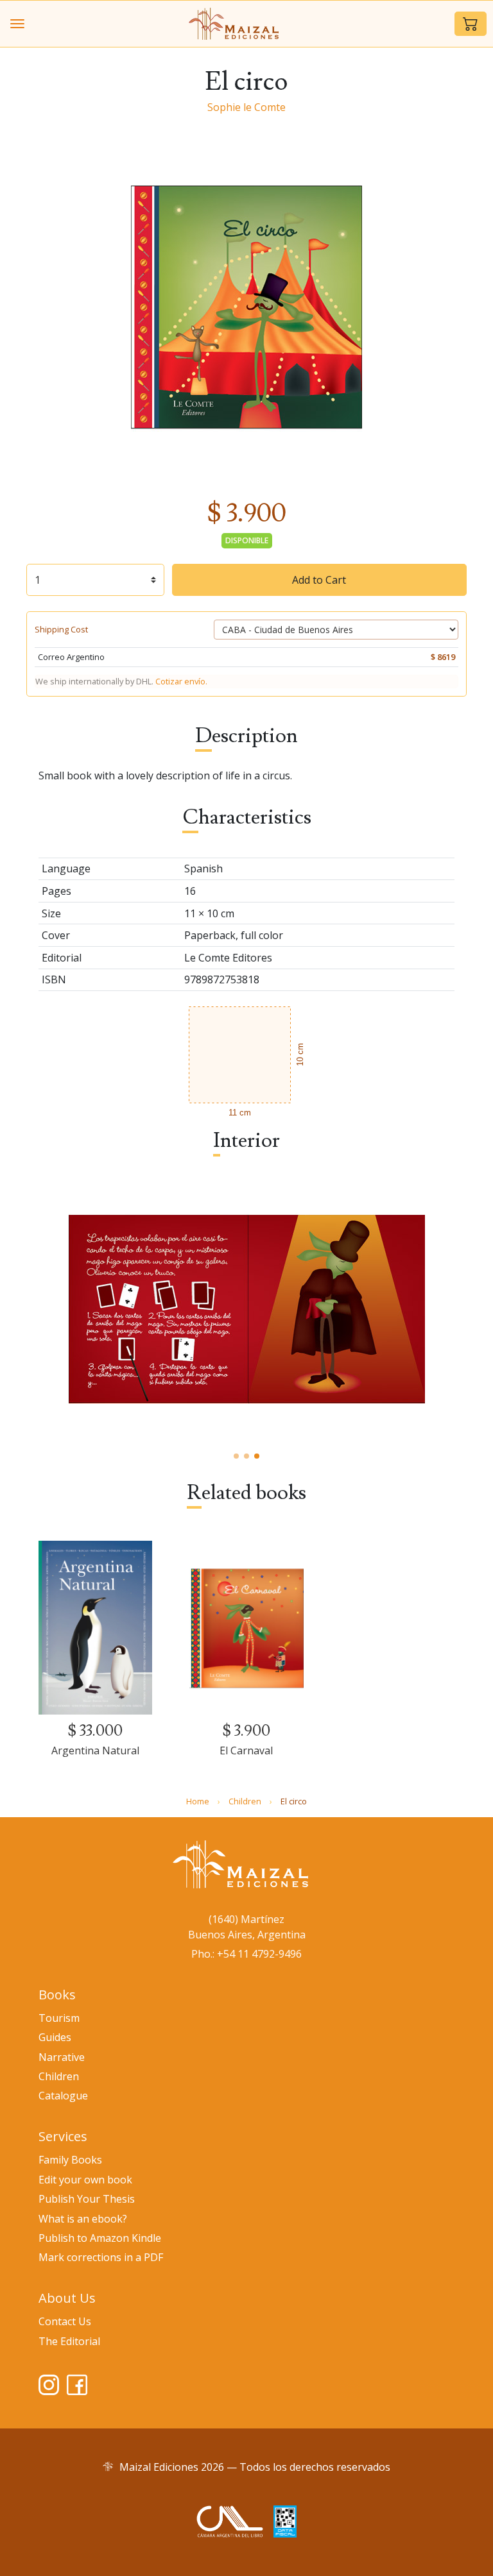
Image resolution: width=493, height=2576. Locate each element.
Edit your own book (85, 2180)
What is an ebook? (83, 2219)
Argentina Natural (95, 1750)
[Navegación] (17, 24)
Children (245, 1801)
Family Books (70, 2160)
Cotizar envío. (181, 681)
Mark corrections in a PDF (101, 2257)
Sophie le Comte (246, 107)
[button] (471, 24)
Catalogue (63, 2096)
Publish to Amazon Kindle (100, 2238)
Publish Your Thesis (87, 2199)
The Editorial (69, 2341)
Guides (55, 2037)
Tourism (59, 2018)
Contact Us (65, 2321)
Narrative (62, 2057)
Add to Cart (319, 580)
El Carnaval (246, 1750)
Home (198, 1801)
